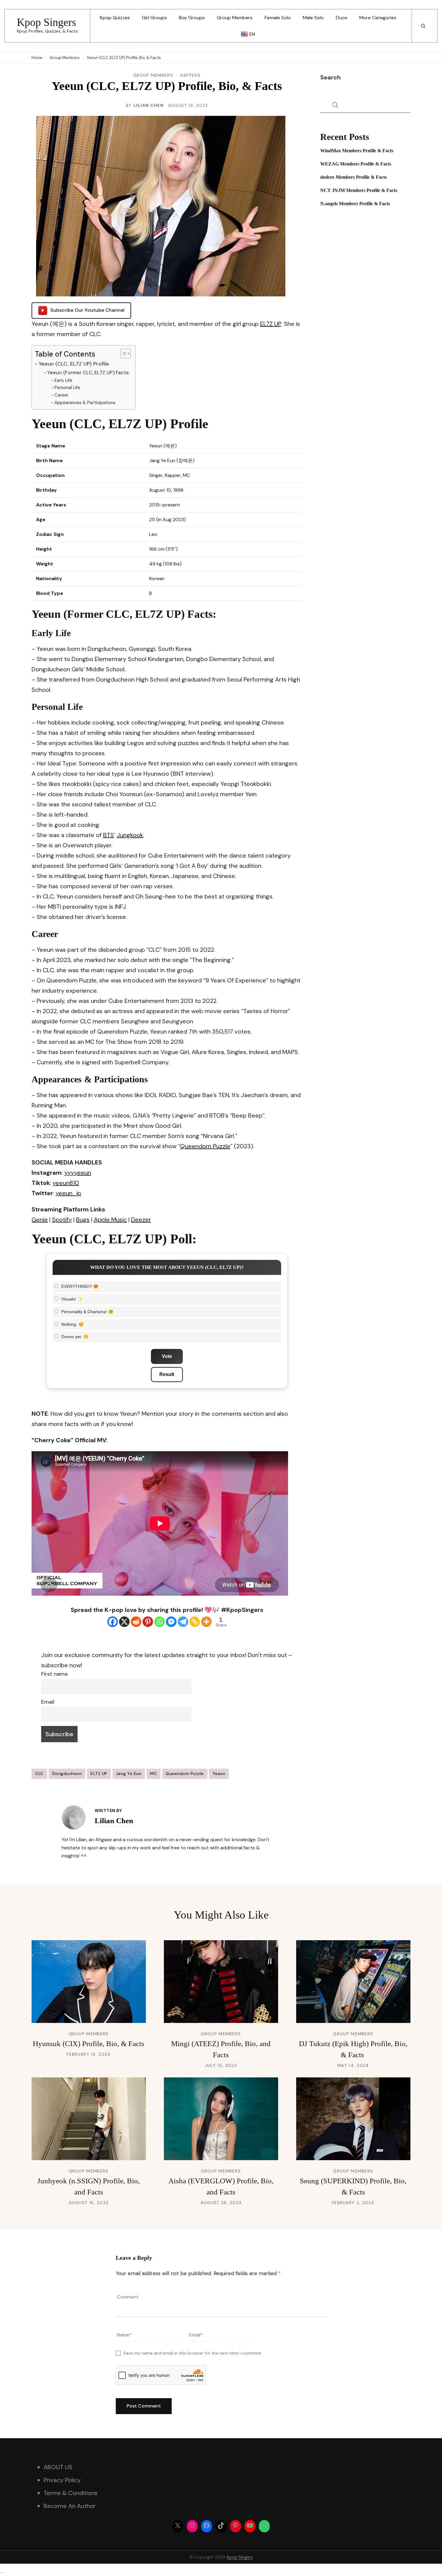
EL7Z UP (271, 324)
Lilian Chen (149, 105)
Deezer (141, 1220)
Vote (167, 1356)
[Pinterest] (148, 1622)
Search (330, 77)
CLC (39, 1774)
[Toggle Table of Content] (123, 354)
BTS (109, 835)
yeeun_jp (68, 1193)
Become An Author (70, 2506)
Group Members (235, 18)
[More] (206, 1622)
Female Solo (278, 18)
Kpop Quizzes (115, 18)
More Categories (378, 18)
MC (153, 1774)
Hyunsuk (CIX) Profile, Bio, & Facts (89, 2044)
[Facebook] (113, 1622)
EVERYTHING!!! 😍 (80, 1286)
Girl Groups (154, 18)
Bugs (83, 1220)
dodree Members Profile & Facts (353, 177)
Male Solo (313, 18)
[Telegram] (183, 1622)
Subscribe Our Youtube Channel (87, 310)
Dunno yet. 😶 (75, 1337)
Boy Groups (192, 18)
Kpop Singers (46, 22)
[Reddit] (136, 1622)
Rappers (190, 75)
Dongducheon (67, 1774)
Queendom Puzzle (205, 1146)
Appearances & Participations (85, 403)
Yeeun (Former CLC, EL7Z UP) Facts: (88, 373)
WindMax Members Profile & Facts (357, 151)
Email (48, 1702)
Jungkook (130, 835)
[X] (124, 1622)
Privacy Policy (62, 2480)
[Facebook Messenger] (171, 1622)
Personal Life (67, 388)
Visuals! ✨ (72, 1299)
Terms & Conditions (71, 2493)
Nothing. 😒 (72, 1324)
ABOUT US (58, 2467)
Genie (40, 1220)
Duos (342, 18)
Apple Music (110, 1220)
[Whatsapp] (160, 1622)
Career (61, 395)
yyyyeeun (78, 1173)
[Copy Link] (195, 1622)
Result (167, 1374)
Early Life (63, 380)
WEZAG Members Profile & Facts (356, 164)
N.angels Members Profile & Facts (355, 204)
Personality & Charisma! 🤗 (87, 1312)
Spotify (62, 1220)
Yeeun (219, 1774)
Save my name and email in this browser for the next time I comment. (193, 2353)
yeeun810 (66, 1183)
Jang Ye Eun (129, 1774)
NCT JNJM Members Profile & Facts (359, 190)
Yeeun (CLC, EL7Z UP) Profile (74, 364)
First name (54, 1674)
